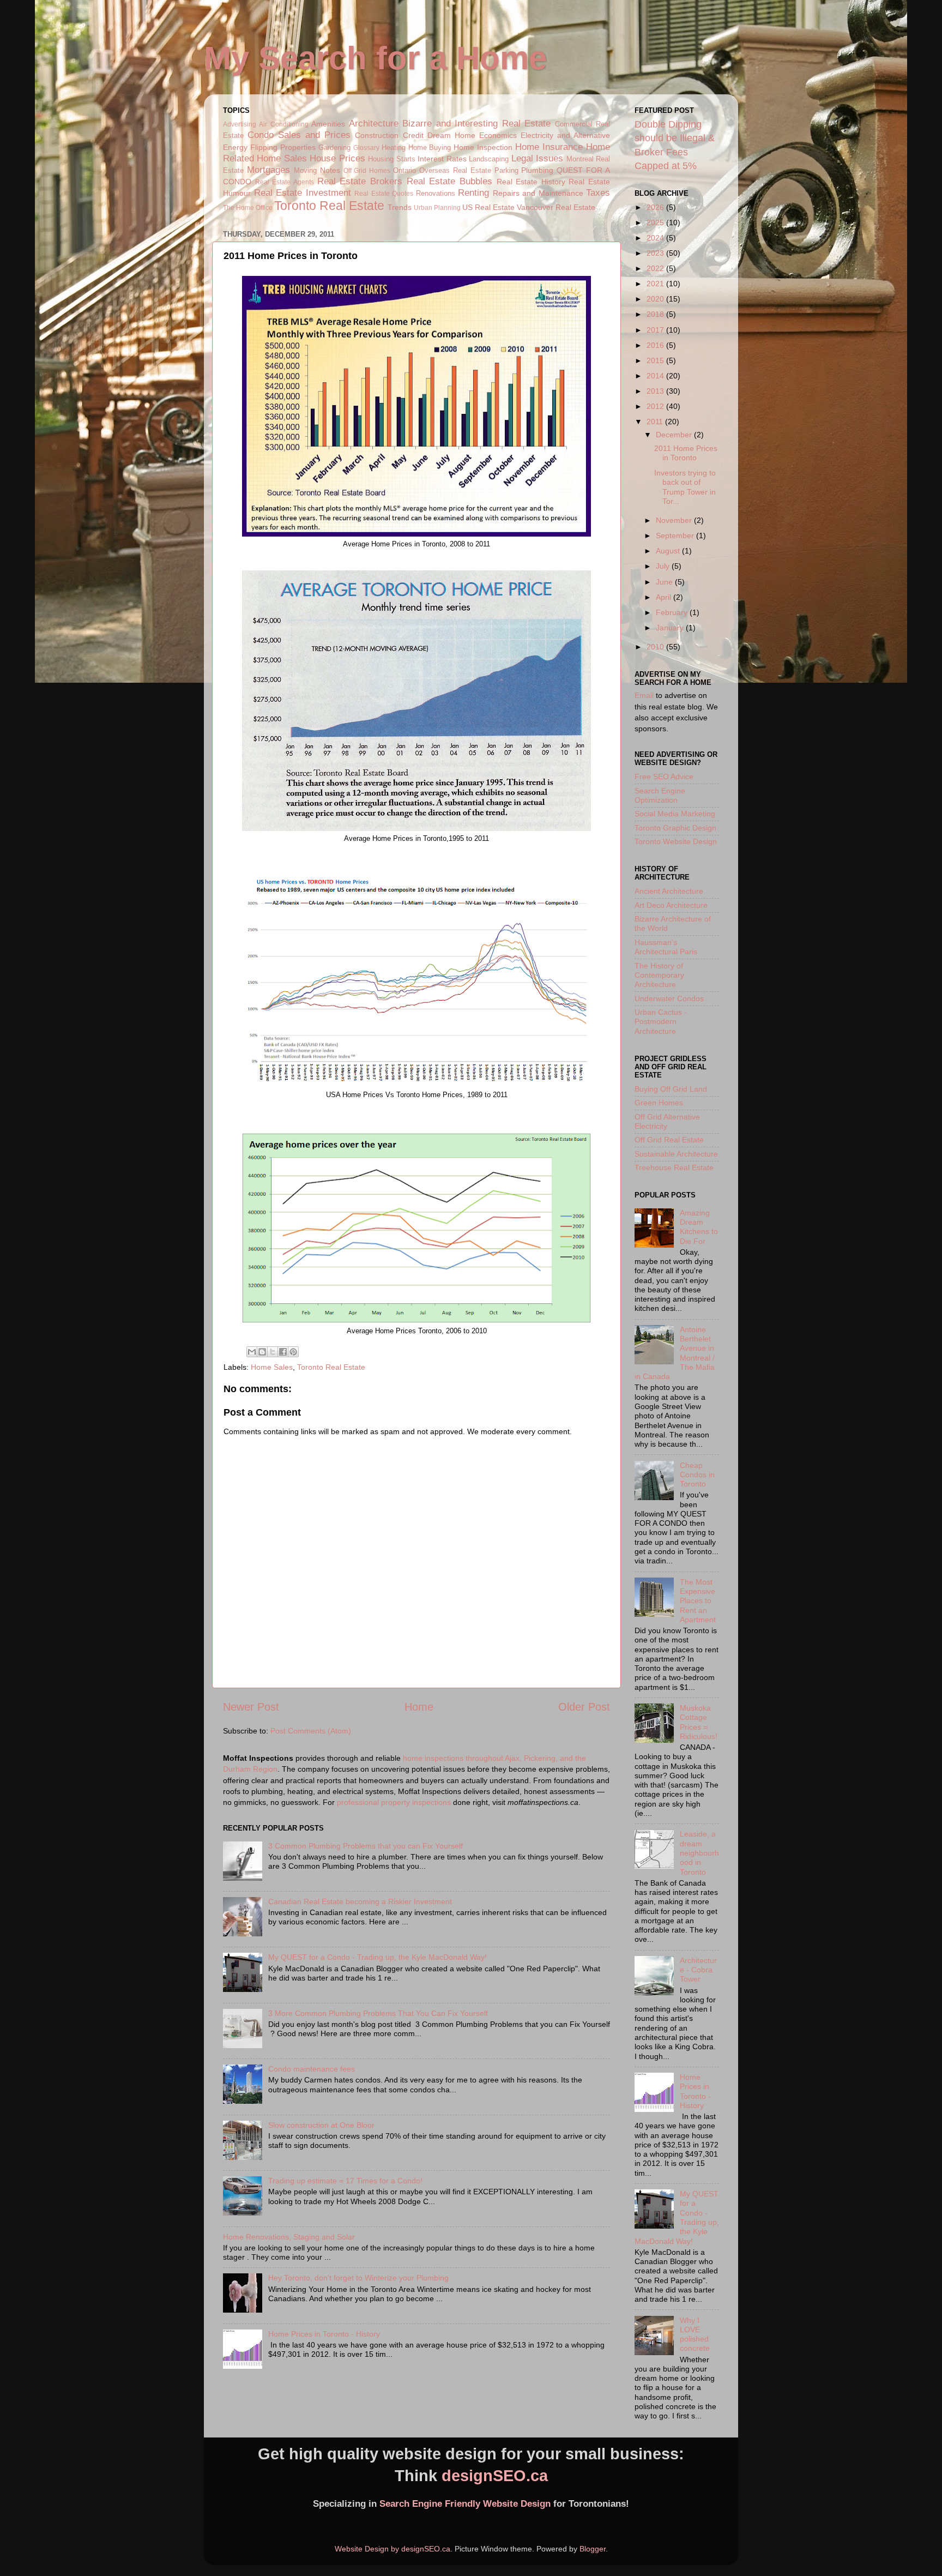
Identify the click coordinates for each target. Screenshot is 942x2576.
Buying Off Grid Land (671, 1089)
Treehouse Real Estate (674, 1167)
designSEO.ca (495, 2476)
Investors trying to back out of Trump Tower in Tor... (685, 487)
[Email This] (252, 1352)
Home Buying (430, 148)
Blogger (593, 2549)
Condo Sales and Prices (299, 135)
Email (644, 695)
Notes (330, 170)
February (673, 612)
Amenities (328, 124)
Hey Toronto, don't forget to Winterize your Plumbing (358, 2278)
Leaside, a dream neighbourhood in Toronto (699, 1853)
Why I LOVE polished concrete (695, 2334)
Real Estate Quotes (384, 194)
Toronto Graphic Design (675, 828)
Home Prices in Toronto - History (324, 2334)
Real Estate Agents (285, 182)
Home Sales (282, 158)
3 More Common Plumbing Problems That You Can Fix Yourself (378, 2013)
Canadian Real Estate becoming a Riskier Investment (360, 1901)
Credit (413, 135)
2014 (656, 376)
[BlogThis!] (262, 1352)
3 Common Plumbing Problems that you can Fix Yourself (366, 1846)
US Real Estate (488, 207)
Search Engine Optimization (660, 795)
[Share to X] (273, 1352)
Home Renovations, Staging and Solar (289, 2237)
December (675, 435)
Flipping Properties (283, 147)
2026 (656, 207)
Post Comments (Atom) (311, 1731)
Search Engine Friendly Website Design (465, 2504)
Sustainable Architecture (676, 1154)
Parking (506, 170)
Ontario (404, 170)
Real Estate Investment (303, 192)
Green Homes (659, 1103)
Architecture (374, 123)
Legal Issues (537, 158)
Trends (400, 207)
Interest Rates (442, 159)
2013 (656, 391)
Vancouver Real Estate (556, 207)
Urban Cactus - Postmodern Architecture (661, 1022)
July (664, 566)
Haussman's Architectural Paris (666, 947)
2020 (656, 299)
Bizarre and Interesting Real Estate (476, 123)
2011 (656, 422)
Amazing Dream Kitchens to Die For (699, 1227)
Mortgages (268, 170)
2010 (656, 647)
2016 (656, 345)
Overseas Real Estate (455, 170)
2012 (656, 406)
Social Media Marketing (675, 814)
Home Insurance (549, 147)
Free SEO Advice (664, 777)
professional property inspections (394, 1802)
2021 (656, 284)
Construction (377, 135)
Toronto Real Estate (329, 206)
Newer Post (251, 1707)
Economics (498, 135)
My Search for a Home (375, 58)
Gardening (334, 148)
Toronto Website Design (676, 841)
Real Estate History (531, 182)
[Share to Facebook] (283, 1352)
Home (419, 1707)
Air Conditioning (283, 124)
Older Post (584, 1707)
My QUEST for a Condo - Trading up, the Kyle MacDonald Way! (378, 1957)
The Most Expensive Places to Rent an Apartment (698, 1601)
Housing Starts (391, 159)
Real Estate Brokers (360, 181)
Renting (473, 192)
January (671, 628)
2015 (656, 360)
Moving (305, 170)
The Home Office (248, 208)
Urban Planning (437, 208)
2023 (656, 253)
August (669, 551)
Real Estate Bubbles (449, 181)
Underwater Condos (669, 998)
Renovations (436, 193)
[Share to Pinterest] (293, 1352)
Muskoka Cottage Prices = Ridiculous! (699, 1722)
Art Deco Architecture (671, 905)
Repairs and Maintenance (538, 193)
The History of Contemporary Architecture (659, 975)
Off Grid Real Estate (669, 1140)
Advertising (240, 124)
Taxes (598, 192)
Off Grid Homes (367, 171)
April (665, 597)
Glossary (366, 148)
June (665, 582)
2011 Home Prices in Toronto (686, 453)
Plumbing (537, 170)
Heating (394, 148)
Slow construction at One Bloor (321, 2125)
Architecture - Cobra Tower (698, 1970)
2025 (656, 222)
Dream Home (451, 135)
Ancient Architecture (669, 891)
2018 (656, 314)
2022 (656, 268)
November (675, 520)
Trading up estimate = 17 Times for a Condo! (345, 2181)
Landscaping (489, 159)
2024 (656, 238)
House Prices (337, 158)
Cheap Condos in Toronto (697, 1475)
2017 (656, 330)
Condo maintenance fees (312, 2069)
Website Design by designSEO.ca (392, 2549)
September (676, 535)
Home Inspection (483, 147)
